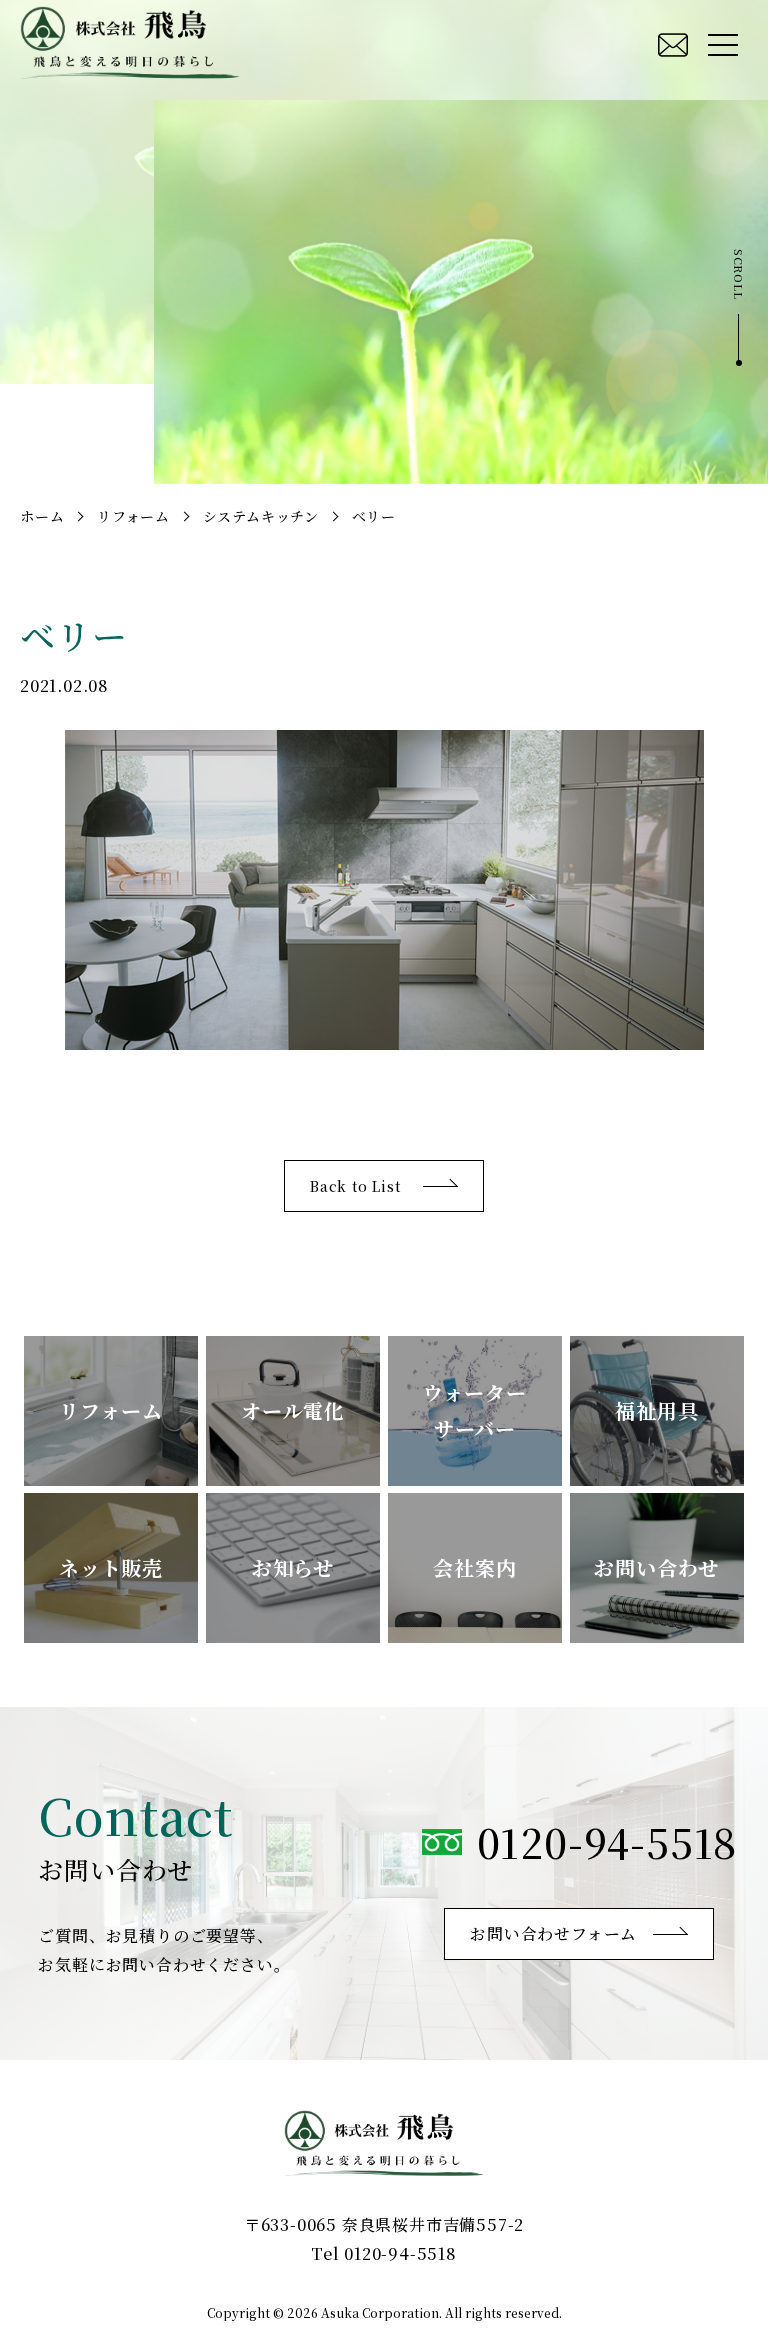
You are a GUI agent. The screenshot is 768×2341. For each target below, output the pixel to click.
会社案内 (474, 1567)
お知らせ (293, 1567)
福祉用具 (656, 1410)
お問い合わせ (656, 1567)
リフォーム (110, 1410)
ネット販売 (111, 1567)
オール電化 (293, 1410)
